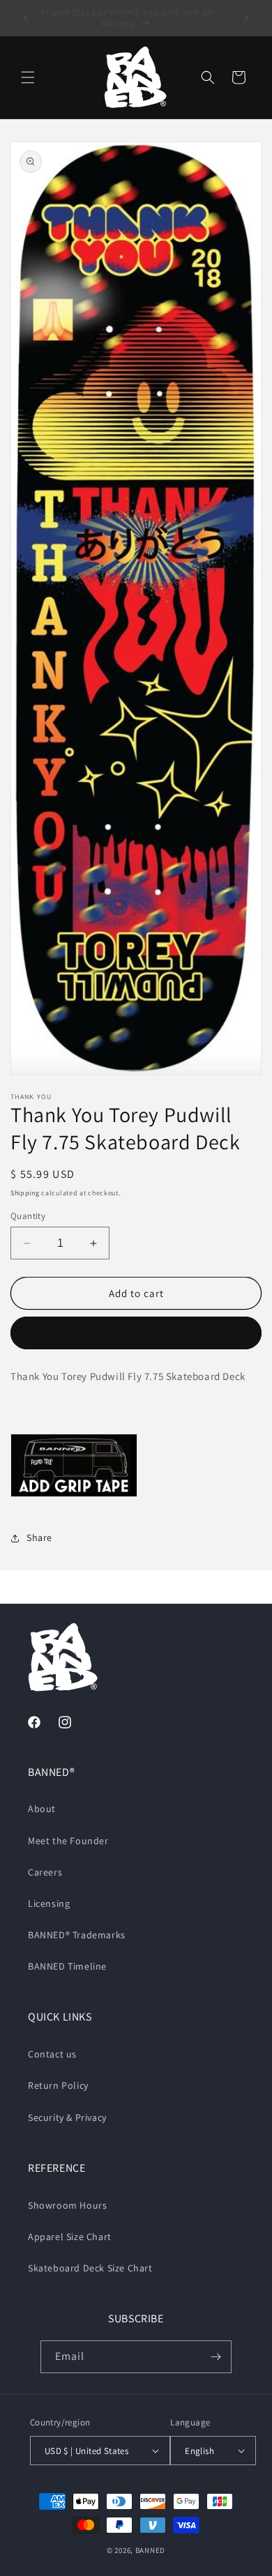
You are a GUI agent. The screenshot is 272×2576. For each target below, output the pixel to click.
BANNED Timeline (67, 1966)
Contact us (52, 2054)
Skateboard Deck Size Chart (90, 2268)
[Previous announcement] (26, 18)
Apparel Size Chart (70, 2237)
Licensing (49, 1903)
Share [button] (39, 1538)
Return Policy (58, 2085)
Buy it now (136, 1333)
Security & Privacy (67, 2117)
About (42, 1809)
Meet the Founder (68, 1841)
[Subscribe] (216, 2357)
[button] (28, 77)
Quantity (28, 1216)
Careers (45, 1872)
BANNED (150, 2550)
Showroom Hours (67, 2205)
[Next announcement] (246, 18)
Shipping (25, 1193)
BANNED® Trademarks (77, 1935)
